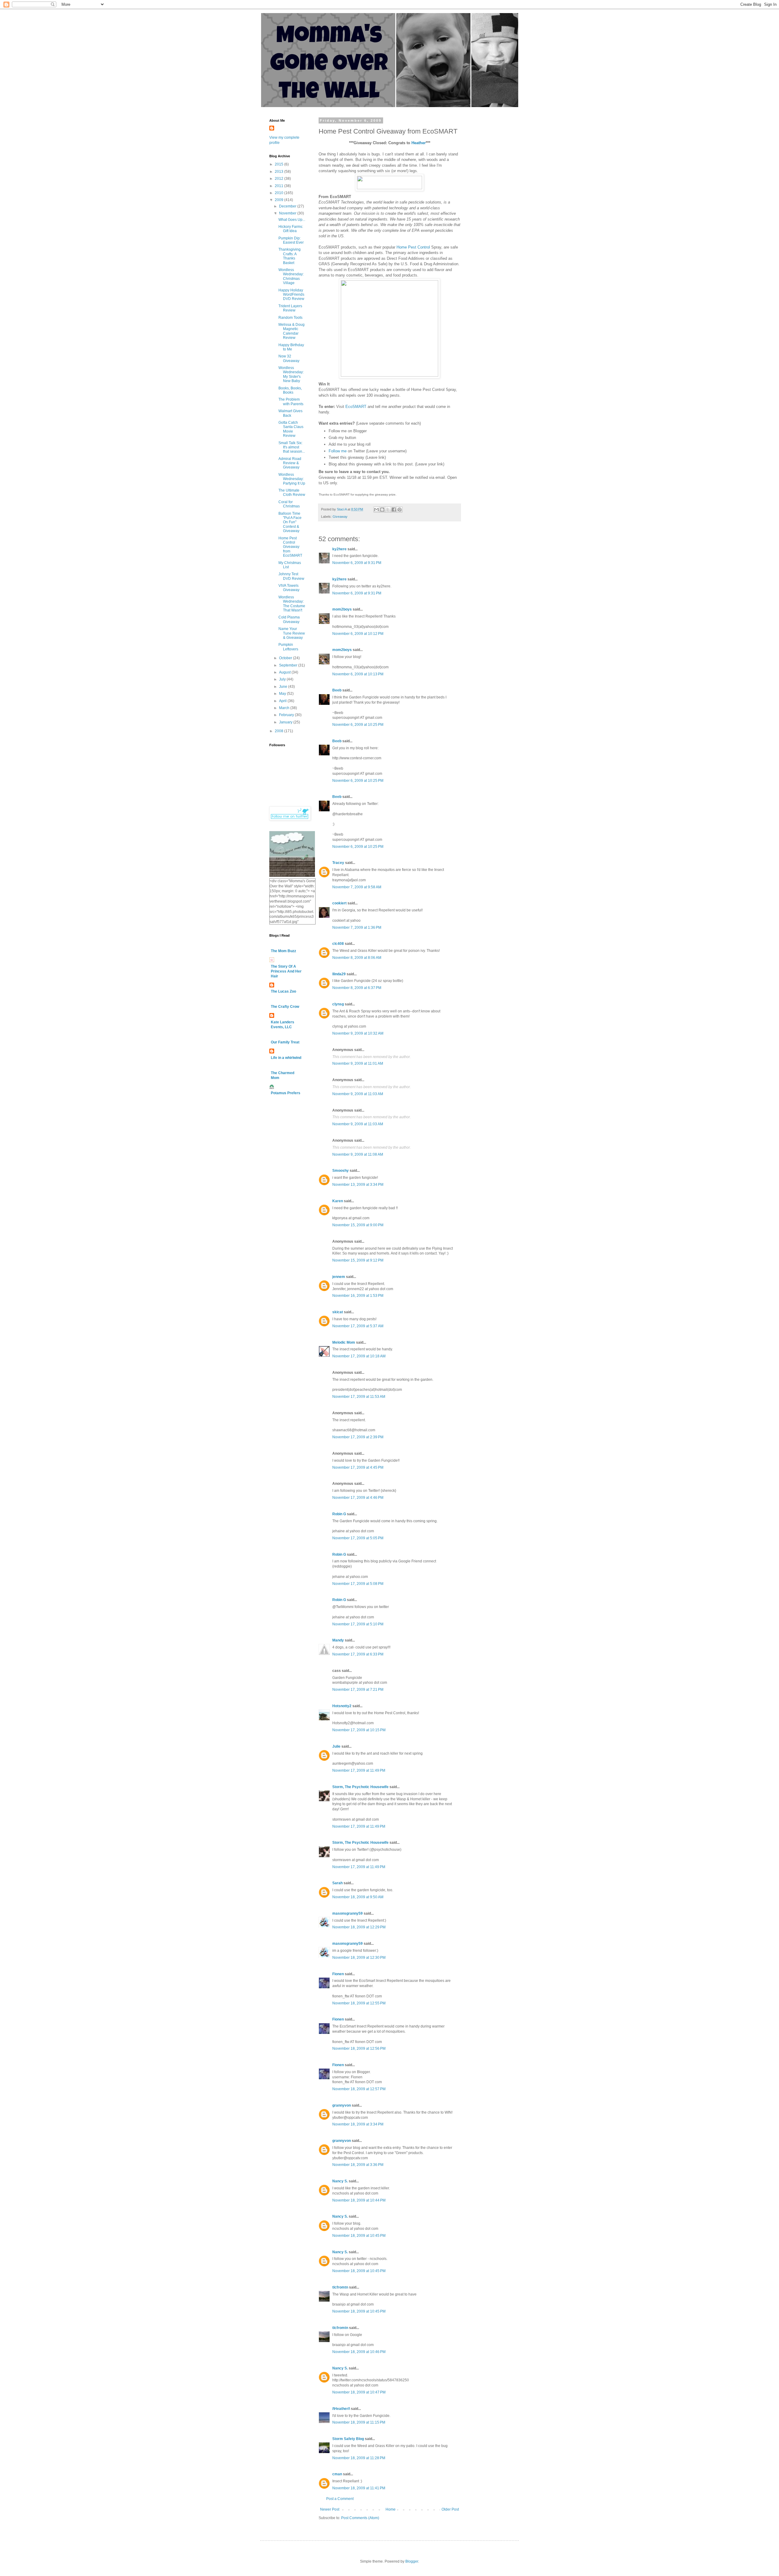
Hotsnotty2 (342, 1706)
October (286, 658)
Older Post (450, 2509)
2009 (279, 200)
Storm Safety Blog (348, 2439)
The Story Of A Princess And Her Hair (286, 971)
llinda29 (339, 974)
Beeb (337, 690)
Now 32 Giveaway (289, 358)
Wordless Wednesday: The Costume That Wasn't (292, 604)
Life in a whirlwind (286, 1058)
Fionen (338, 1974)
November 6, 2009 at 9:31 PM (357, 563)
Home (391, 2509)
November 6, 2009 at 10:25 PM (358, 725)
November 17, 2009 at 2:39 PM (358, 1437)
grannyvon (342, 2105)
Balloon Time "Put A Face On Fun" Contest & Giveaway (290, 522)
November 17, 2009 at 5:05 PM (358, 1538)
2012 (279, 179)
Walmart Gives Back (290, 413)
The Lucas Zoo (283, 991)
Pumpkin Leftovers (288, 647)
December (288, 206)
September (289, 665)
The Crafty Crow (285, 1007)
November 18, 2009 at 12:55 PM (359, 2003)
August (285, 672)
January (286, 722)
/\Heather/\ (341, 2409)
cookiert (339, 903)
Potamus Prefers (286, 1093)
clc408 (338, 944)
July (283, 679)
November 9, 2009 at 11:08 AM (358, 1154)
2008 (279, 731)
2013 (279, 172)
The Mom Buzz (283, 951)
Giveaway (340, 517)
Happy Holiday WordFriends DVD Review (291, 295)
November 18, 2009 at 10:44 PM (359, 2200)
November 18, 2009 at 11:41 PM (359, 2488)
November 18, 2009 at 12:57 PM (359, 2089)
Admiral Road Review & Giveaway (290, 463)
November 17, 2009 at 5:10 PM (358, 1624)
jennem (339, 1277)
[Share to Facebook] (394, 510)
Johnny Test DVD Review (291, 576)
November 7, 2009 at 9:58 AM (357, 887)
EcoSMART (356, 407)
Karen (338, 1201)
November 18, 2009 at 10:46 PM (359, 2352)
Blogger (412, 2561)
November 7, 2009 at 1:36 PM (357, 928)
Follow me (338, 451)
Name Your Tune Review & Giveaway (292, 633)
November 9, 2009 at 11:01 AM (358, 1063)
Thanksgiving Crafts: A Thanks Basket (290, 256)
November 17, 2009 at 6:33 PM (358, 1654)
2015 (279, 164)
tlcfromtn (340, 2287)
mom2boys (342, 609)
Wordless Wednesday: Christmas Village (291, 276)
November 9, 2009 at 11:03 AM (358, 1094)
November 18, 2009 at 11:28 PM (359, 2458)
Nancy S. (340, 2181)
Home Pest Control (413, 247)
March (285, 708)
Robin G (339, 1514)
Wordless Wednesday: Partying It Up (292, 479)
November (288, 213)
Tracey (338, 863)
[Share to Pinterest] (400, 510)
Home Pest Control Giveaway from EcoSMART (290, 547)
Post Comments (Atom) (360, 2518)
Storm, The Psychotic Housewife (360, 1787)
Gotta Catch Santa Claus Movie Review (291, 429)
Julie (336, 1746)
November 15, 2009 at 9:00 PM (358, 1225)
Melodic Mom (344, 1342)
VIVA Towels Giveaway (289, 588)
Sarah (337, 1883)
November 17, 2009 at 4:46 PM (358, 1498)
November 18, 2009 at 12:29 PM (359, 1927)
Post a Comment (340, 2499)
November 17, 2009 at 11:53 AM (359, 1397)
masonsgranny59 (348, 1913)
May (283, 694)
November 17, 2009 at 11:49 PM (359, 1770)
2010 (279, 193)
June (284, 687)
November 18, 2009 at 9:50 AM (358, 1897)
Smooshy (341, 1171)
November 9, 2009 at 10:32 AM (358, 1033)
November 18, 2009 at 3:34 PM (358, 2124)
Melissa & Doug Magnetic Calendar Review (292, 331)
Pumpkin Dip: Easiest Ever (291, 240)
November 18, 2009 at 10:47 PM (359, 2392)
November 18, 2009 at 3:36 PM (358, 2165)
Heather (419, 143)
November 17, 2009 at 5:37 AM (358, 1326)
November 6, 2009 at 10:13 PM (358, 674)
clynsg (338, 1004)
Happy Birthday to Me (291, 347)
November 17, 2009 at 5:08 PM (358, 1584)
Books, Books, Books (290, 390)
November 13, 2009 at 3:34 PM (358, 1185)
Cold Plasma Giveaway (289, 619)
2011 (279, 186)
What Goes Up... (292, 220)
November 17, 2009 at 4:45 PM (358, 1467)
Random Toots (290, 318)
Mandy (338, 1640)
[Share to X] (388, 510)
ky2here (339, 549)
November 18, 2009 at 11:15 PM (359, 2422)
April (283, 701)
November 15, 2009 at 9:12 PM (358, 1260)
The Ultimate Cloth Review (292, 493)
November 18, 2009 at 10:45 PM (359, 2236)
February (287, 715)
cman (337, 2474)
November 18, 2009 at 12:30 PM (359, 1958)
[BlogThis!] (382, 510)
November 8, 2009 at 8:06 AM (357, 958)
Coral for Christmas (289, 504)
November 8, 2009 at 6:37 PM (357, 988)
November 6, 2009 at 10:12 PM (358, 634)
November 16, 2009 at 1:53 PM (358, 1296)
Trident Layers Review (290, 308)
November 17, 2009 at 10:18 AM (359, 1356)
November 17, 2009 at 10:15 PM (359, 1730)
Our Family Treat (285, 1042)
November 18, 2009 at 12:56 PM (359, 2049)
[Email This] (376, 510)
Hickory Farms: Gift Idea (291, 229)
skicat (338, 1312)
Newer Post (330, 2509)
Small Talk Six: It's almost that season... (292, 447)
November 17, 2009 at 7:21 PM (358, 1690)
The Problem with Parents (291, 402)
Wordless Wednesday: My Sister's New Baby (291, 374)
